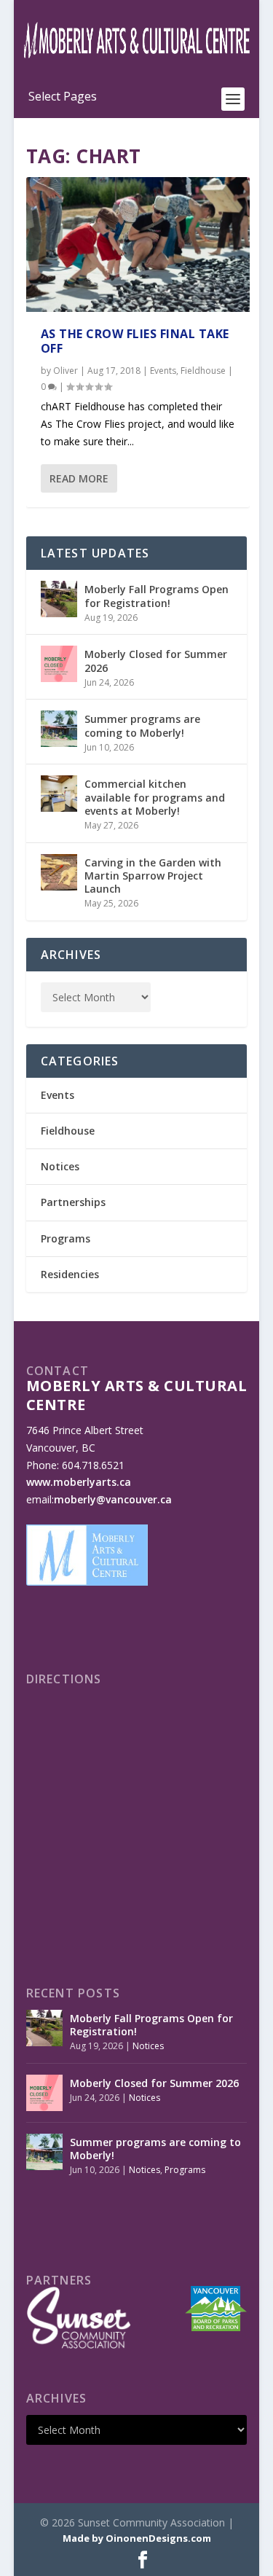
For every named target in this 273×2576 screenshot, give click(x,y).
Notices (60, 1166)
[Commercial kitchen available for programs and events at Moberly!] (59, 794)
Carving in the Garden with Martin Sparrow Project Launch (153, 876)
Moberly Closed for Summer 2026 (156, 661)
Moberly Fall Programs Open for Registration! (157, 596)
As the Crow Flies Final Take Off (135, 341)
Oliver (66, 371)
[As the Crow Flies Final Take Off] (138, 244)
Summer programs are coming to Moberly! (142, 725)
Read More (79, 478)
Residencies (70, 1274)
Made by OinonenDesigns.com (137, 2538)
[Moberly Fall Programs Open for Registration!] (59, 599)
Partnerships (73, 1202)
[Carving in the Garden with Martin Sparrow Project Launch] (59, 872)
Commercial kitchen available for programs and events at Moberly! (155, 797)
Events (163, 371)
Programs (66, 1238)
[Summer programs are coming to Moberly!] (59, 729)
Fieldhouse (203, 371)
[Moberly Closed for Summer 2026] (59, 664)
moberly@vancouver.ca (113, 1499)
